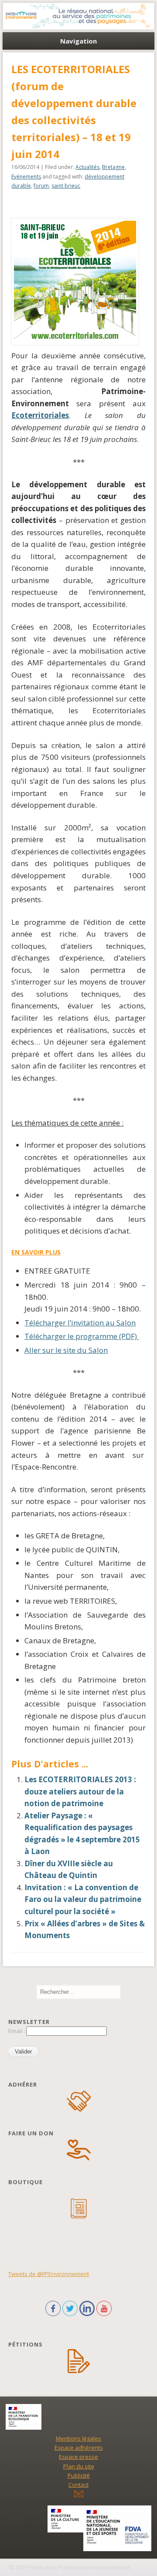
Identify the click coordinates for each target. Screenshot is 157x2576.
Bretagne (113, 167)
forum (41, 186)
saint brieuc (66, 186)
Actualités (87, 167)
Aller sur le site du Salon (66, 1350)
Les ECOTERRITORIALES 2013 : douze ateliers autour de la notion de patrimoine (80, 1791)
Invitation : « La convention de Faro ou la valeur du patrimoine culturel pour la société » (83, 1899)
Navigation (78, 41)
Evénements (26, 177)
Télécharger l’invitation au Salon (80, 1323)
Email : (17, 2031)
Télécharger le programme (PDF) (81, 1336)
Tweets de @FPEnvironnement (49, 2274)
